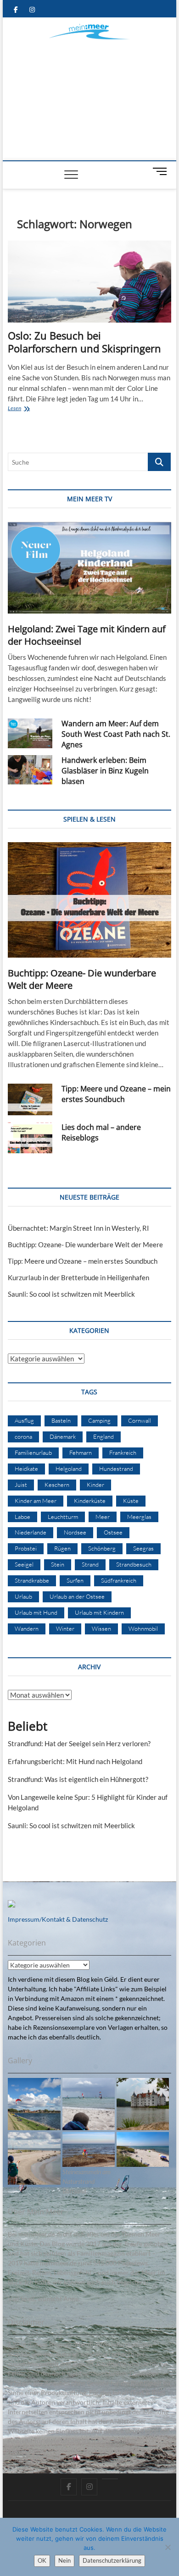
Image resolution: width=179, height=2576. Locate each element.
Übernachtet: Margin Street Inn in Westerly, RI (78, 1228)
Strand (90, 1564)
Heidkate (26, 1469)
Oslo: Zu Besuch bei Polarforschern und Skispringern (84, 342)
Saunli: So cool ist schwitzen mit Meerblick (71, 1294)
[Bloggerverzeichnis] (11, 1905)
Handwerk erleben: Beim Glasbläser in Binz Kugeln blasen (105, 771)
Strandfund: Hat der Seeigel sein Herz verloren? (79, 1743)
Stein (58, 1564)
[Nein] (168, 2547)
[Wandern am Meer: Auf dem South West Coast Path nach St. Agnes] (30, 733)
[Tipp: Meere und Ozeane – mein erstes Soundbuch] (30, 1099)
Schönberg (102, 1548)
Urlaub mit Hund (36, 1612)
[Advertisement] (89, 92)
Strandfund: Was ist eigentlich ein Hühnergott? (78, 1779)
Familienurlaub (33, 1452)
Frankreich (123, 1452)
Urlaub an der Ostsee (77, 1596)
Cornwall (140, 1420)
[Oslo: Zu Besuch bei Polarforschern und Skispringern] (89, 282)
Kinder (95, 1485)
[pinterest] (110, 2479)
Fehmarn (81, 1452)
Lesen (31, 409)
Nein (64, 2560)
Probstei (26, 1548)
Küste (131, 1501)
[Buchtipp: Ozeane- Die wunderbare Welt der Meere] (89, 900)
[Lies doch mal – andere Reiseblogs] (30, 1138)
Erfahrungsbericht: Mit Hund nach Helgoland (75, 1761)
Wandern (27, 1628)
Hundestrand (116, 1469)
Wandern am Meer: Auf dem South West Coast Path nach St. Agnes (116, 734)
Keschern (57, 1485)
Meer (103, 1517)
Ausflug (24, 1420)
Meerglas (139, 1517)
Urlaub (23, 1596)
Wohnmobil (143, 1628)
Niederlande (31, 1532)
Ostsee (113, 1532)
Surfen (75, 1580)
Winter (65, 1628)
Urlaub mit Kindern (99, 1612)
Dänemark (63, 1436)
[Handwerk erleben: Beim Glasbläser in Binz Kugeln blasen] (30, 770)
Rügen (62, 1548)
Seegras (143, 1548)
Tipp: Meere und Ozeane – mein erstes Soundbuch (116, 1094)
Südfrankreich (119, 1580)
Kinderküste (90, 1501)
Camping (99, 1420)
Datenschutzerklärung (112, 2560)
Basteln (61, 1420)
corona (23, 1436)
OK (42, 2560)
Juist (21, 1485)
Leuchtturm (63, 1517)
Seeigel (24, 1564)
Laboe (22, 1517)
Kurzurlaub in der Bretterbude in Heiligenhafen (78, 1277)
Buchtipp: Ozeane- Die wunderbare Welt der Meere (85, 1244)
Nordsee (75, 1532)
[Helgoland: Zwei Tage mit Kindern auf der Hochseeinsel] (89, 568)
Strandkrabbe (32, 1580)
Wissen (101, 1628)
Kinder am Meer (36, 1501)
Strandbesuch (134, 1564)
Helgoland (69, 1469)
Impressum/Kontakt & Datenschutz (58, 1919)
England (103, 1436)
